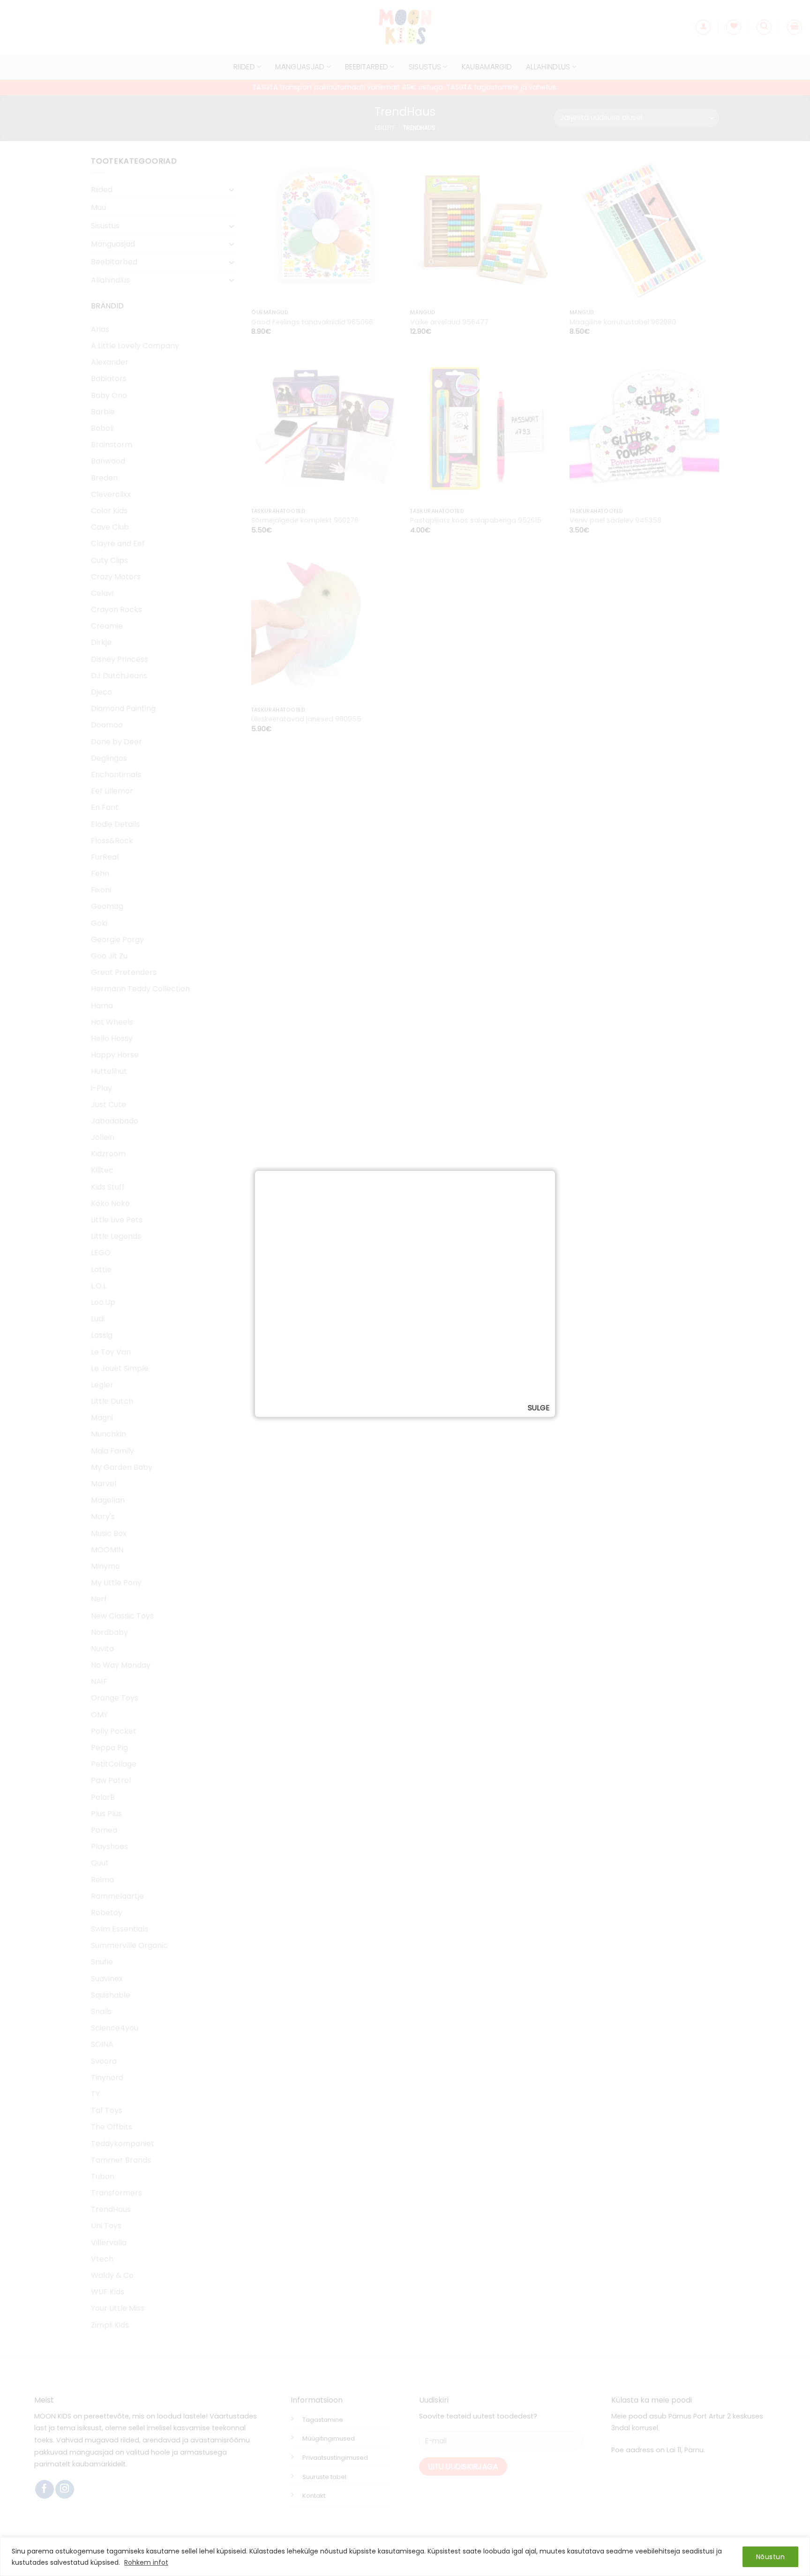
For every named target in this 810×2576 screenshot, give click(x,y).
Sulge (539, 1408)
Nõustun (770, 2557)
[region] (405, 2557)
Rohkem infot (146, 2562)
